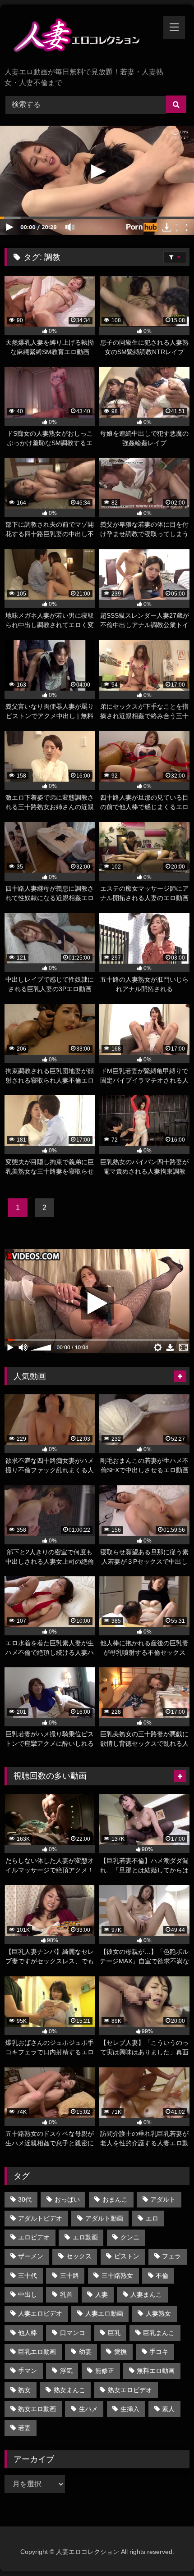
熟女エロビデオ (130, 2390)
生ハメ (88, 2409)
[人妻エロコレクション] (79, 37)
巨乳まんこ (159, 2333)
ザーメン (31, 2256)
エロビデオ (34, 2237)
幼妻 (85, 2352)
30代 (25, 2199)
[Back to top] (166, 2549)
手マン (28, 2371)
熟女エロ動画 (37, 2409)
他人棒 (28, 2333)
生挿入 (130, 2409)
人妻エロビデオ (40, 2313)
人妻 (102, 2294)
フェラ (171, 2256)
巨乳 (114, 2333)
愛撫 (120, 2352)
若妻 (24, 2428)
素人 (168, 2409)
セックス (79, 2256)
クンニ (130, 2237)
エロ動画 (85, 2237)
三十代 (28, 2276)
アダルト (163, 2199)
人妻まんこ (146, 2294)
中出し (28, 2294)
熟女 (24, 2390)
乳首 (66, 2294)
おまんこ (115, 2199)
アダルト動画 (104, 2218)
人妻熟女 (158, 2313)
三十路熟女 (117, 2276)
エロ (152, 2218)
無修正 (105, 2371)
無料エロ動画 (156, 2371)
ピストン (127, 2256)
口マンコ (73, 2333)
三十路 (69, 2276)
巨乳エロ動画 (37, 2352)
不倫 (162, 2276)
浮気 (66, 2371)
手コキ (159, 2352)
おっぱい (67, 2199)
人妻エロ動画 (104, 2313)
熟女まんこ (69, 2390)
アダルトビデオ (40, 2218)
